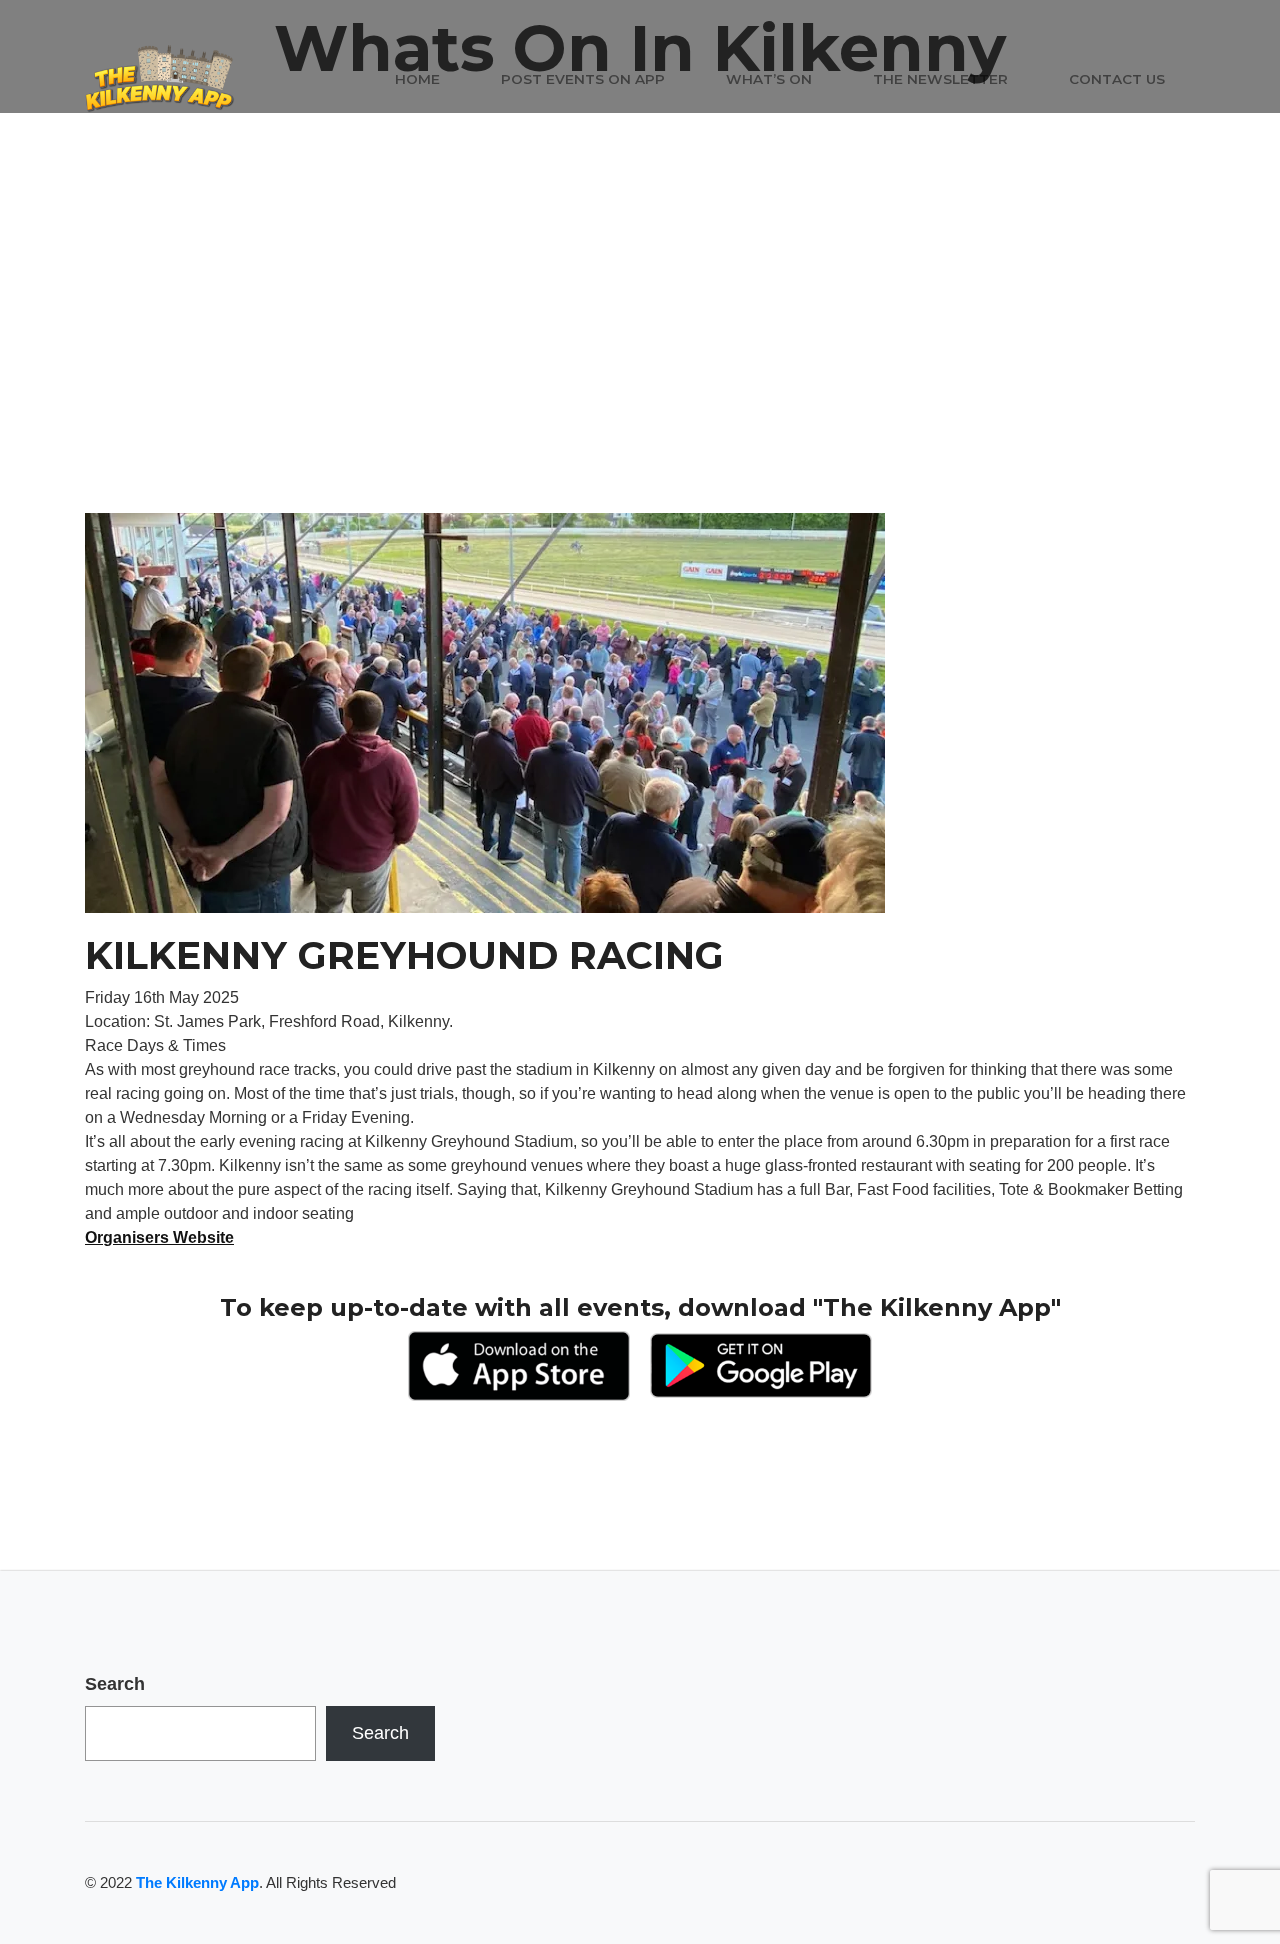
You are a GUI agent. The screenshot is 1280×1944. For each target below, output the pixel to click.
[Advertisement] (640, 363)
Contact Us (1117, 79)
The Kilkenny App (197, 1882)
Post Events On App (583, 79)
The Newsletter (940, 79)
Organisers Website (159, 1237)
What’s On (769, 79)
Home (417, 79)
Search (115, 1684)
